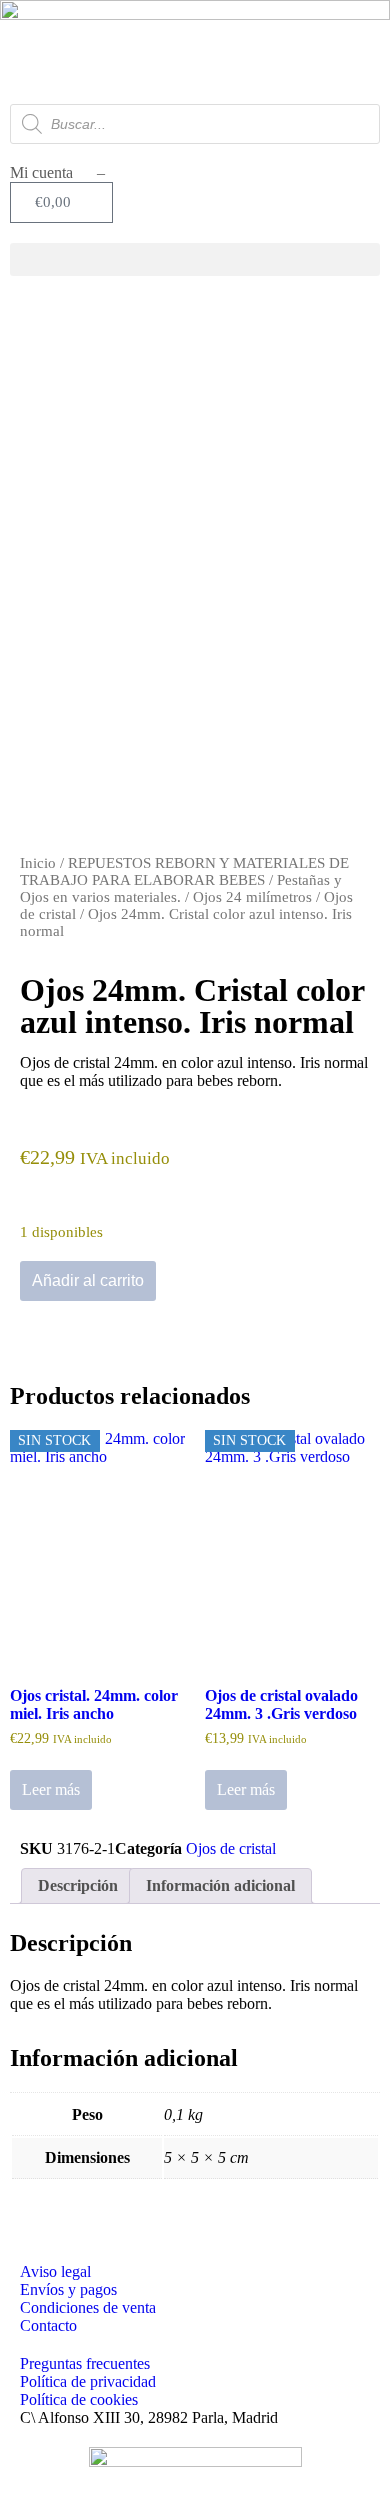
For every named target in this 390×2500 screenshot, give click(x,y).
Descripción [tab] (78, 1885)
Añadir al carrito (88, 1280)
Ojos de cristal (231, 1848)
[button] (195, 259)
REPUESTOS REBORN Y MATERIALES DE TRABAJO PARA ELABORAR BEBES (184, 871)
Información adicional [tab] (220, 1885)
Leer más (51, 1789)
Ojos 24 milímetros (252, 897)
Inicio (38, 863)
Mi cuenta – (57, 172)
